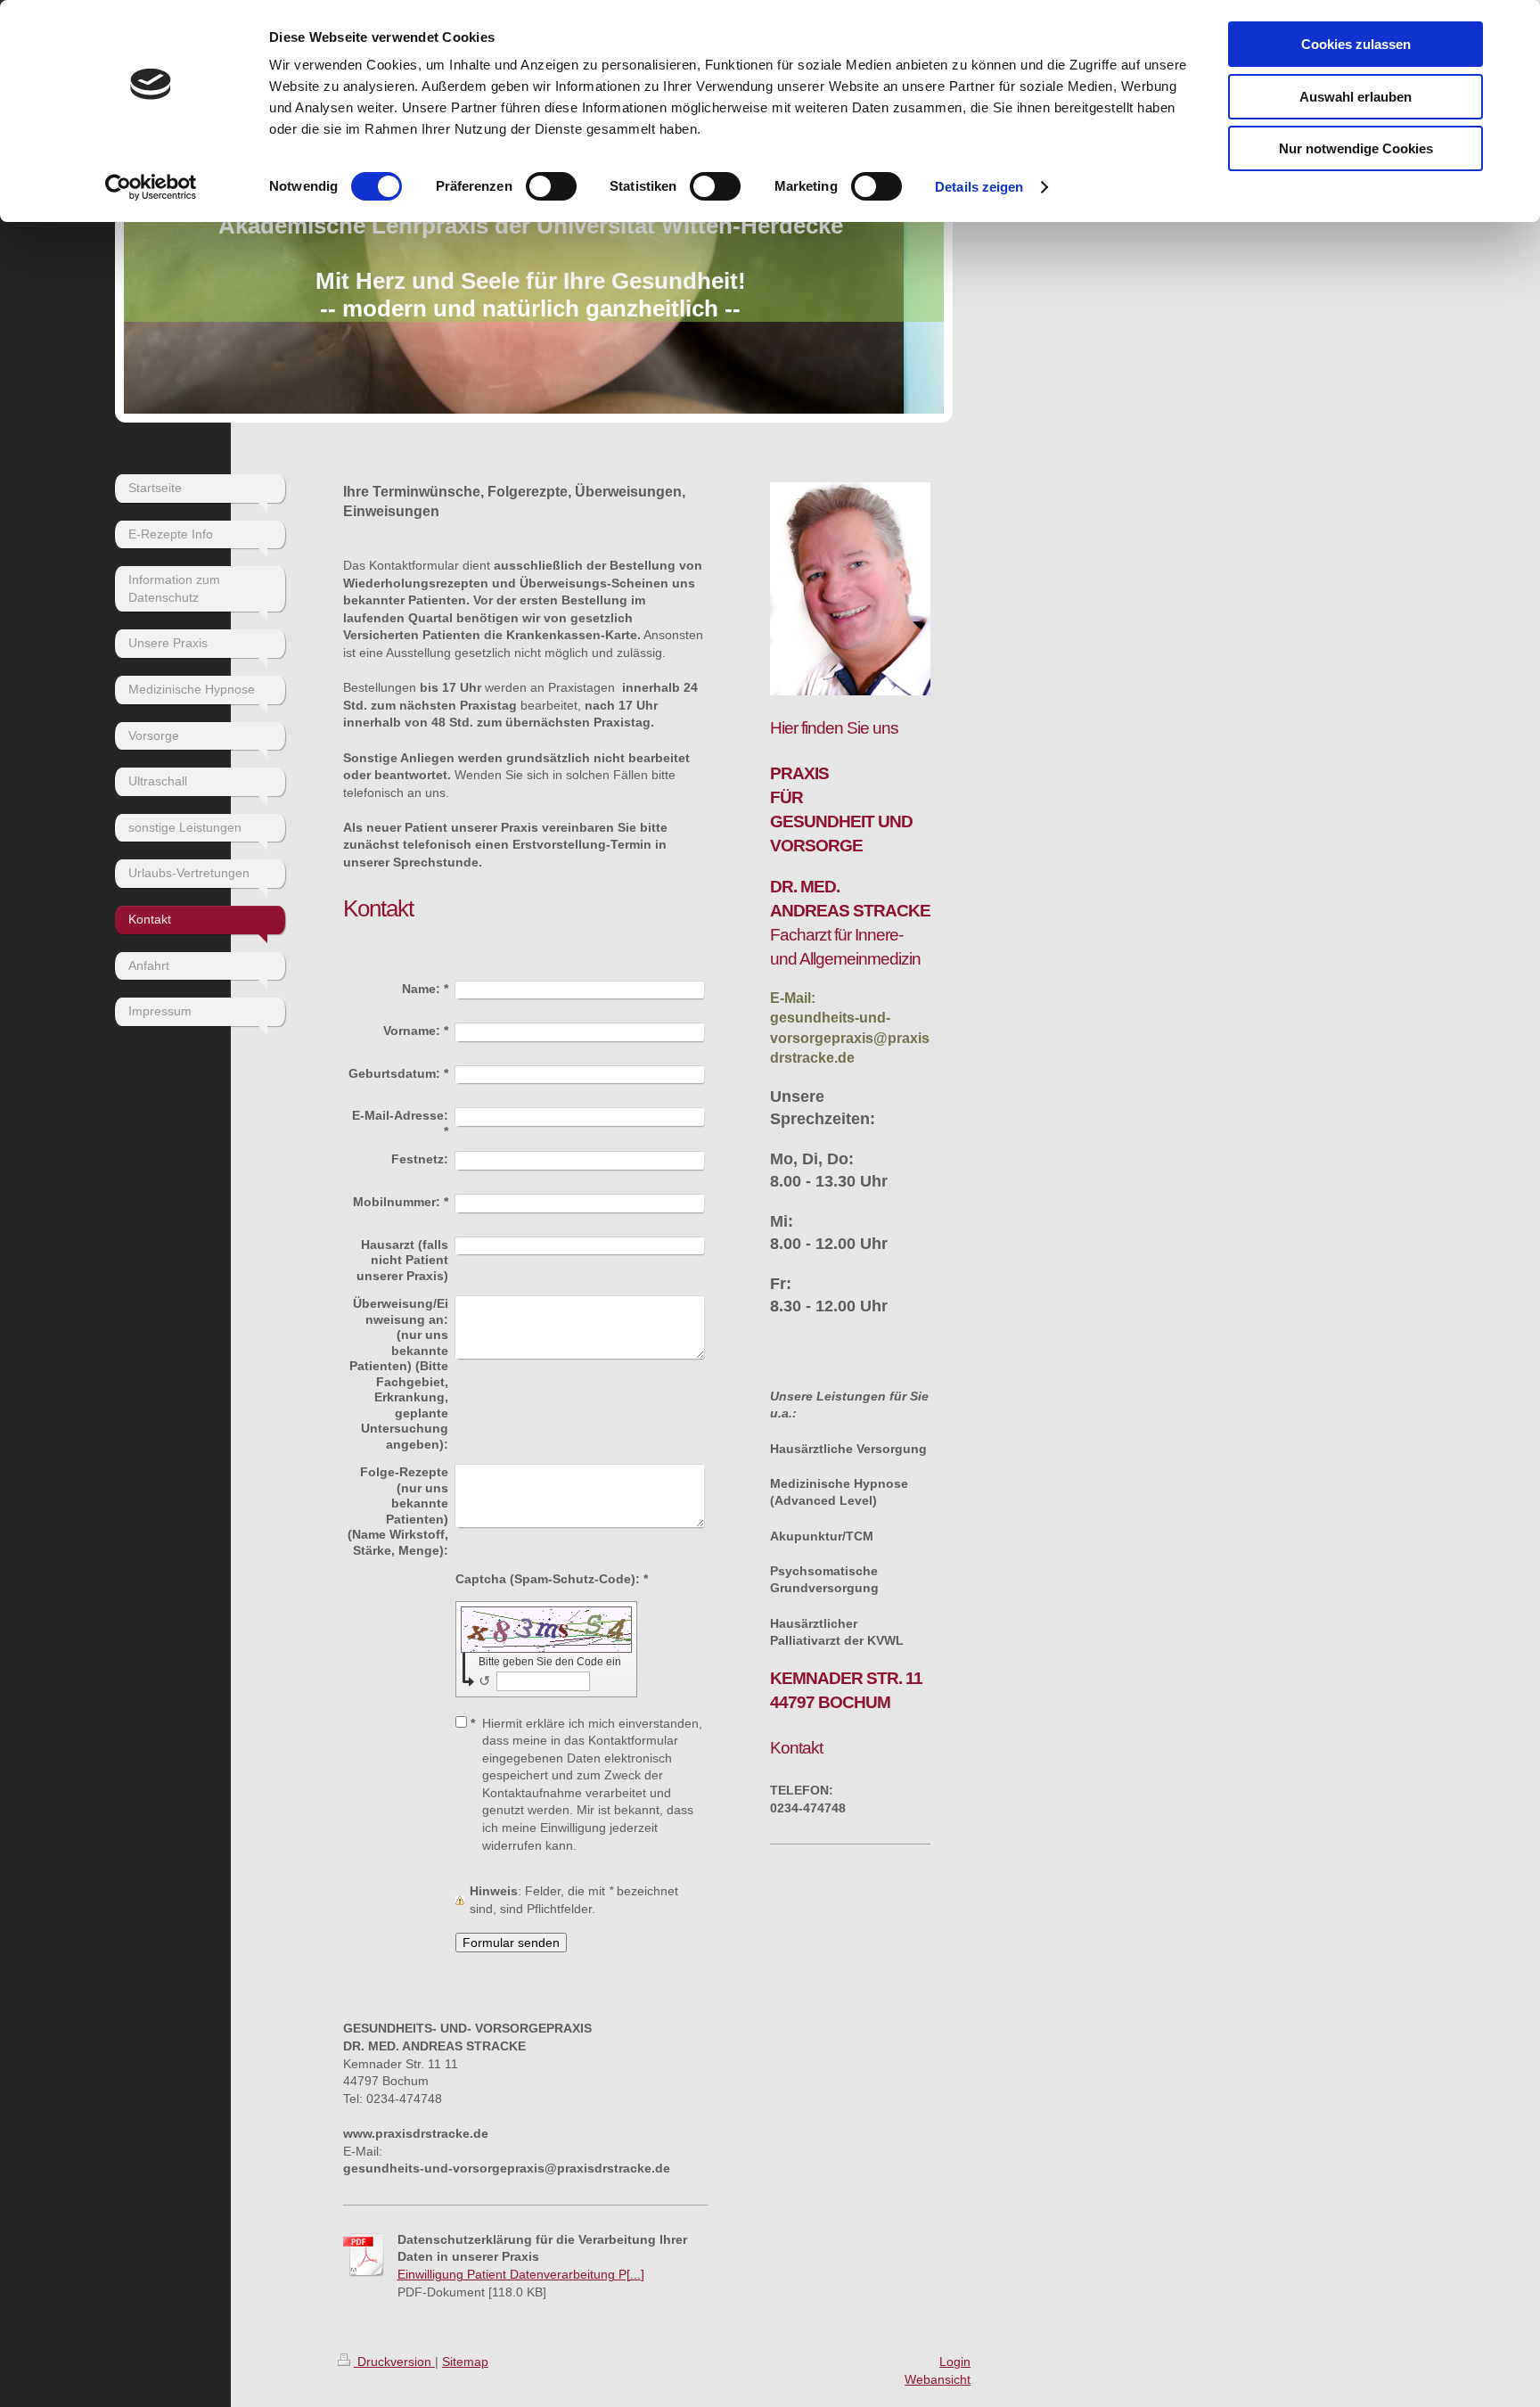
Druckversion (394, 2362)
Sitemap (465, 2362)
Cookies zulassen (1356, 44)
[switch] (551, 186)
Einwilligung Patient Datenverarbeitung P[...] (521, 2274)
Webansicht (938, 2379)
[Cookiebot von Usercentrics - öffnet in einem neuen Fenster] (151, 187)
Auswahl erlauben (1356, 97)
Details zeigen (979, 187)
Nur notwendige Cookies (1356, 148)
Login (955, 2362)
